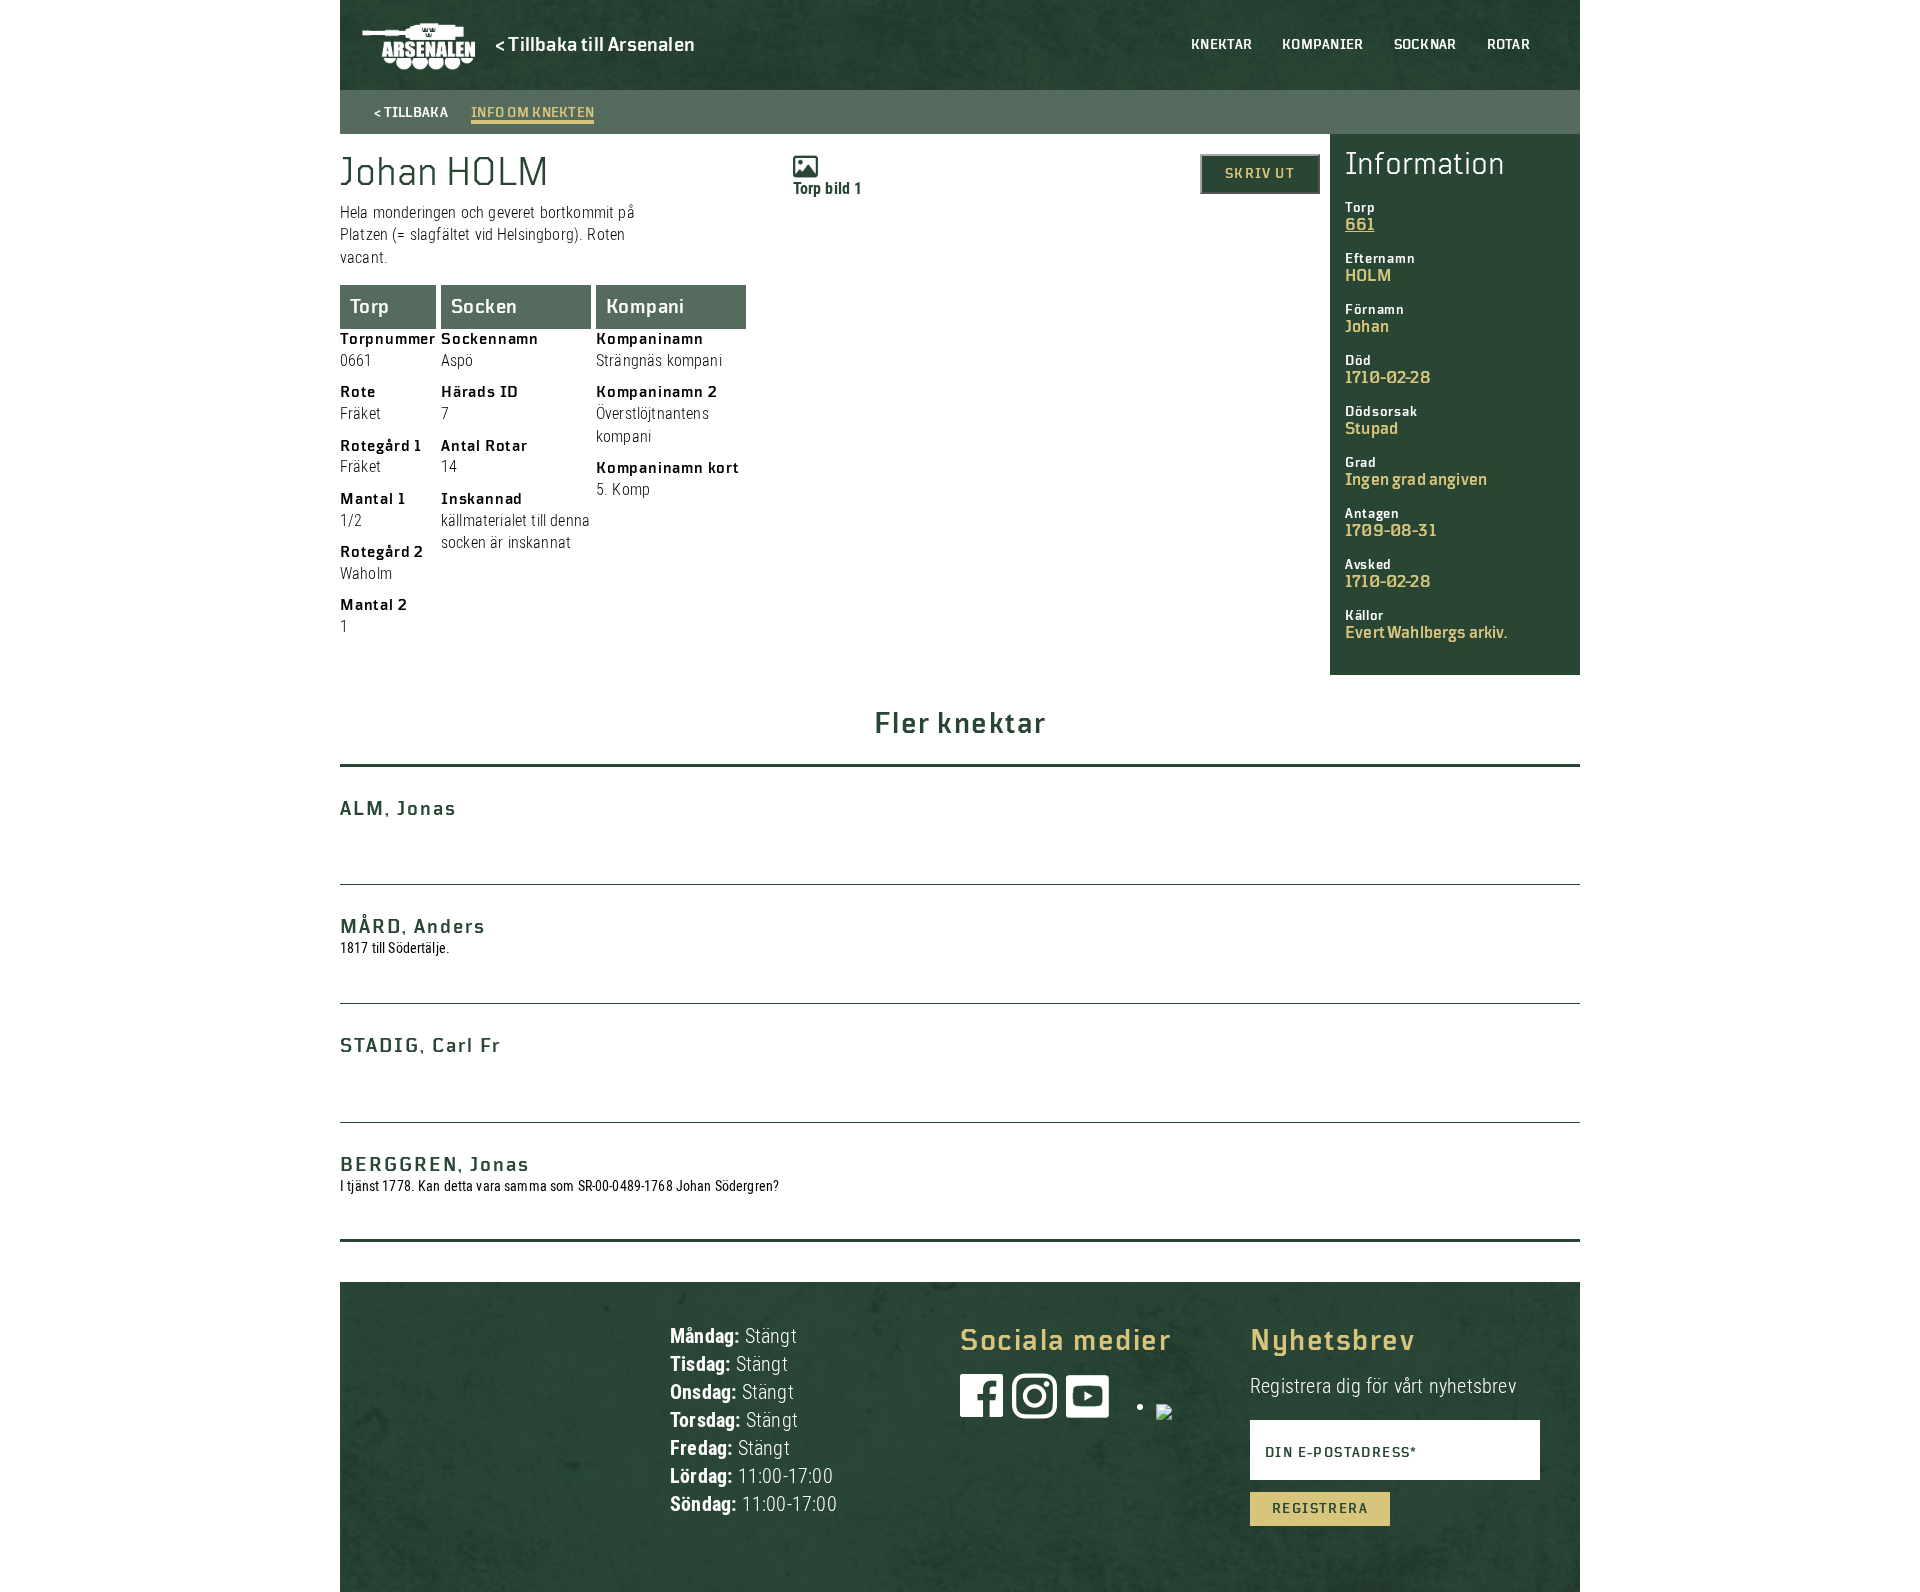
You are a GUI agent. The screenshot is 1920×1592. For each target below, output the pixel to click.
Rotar (1508, 45)
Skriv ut (1260, 174)
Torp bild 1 (828, 188)
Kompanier (1323, 45)
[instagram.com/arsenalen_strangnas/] (1035, 1406)
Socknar (1425, 45)
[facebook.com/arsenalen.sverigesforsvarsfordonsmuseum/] (985, 1406)
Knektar (1221, 45)
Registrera (1320, 1509)
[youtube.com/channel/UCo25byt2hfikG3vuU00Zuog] (1088, 1406)
